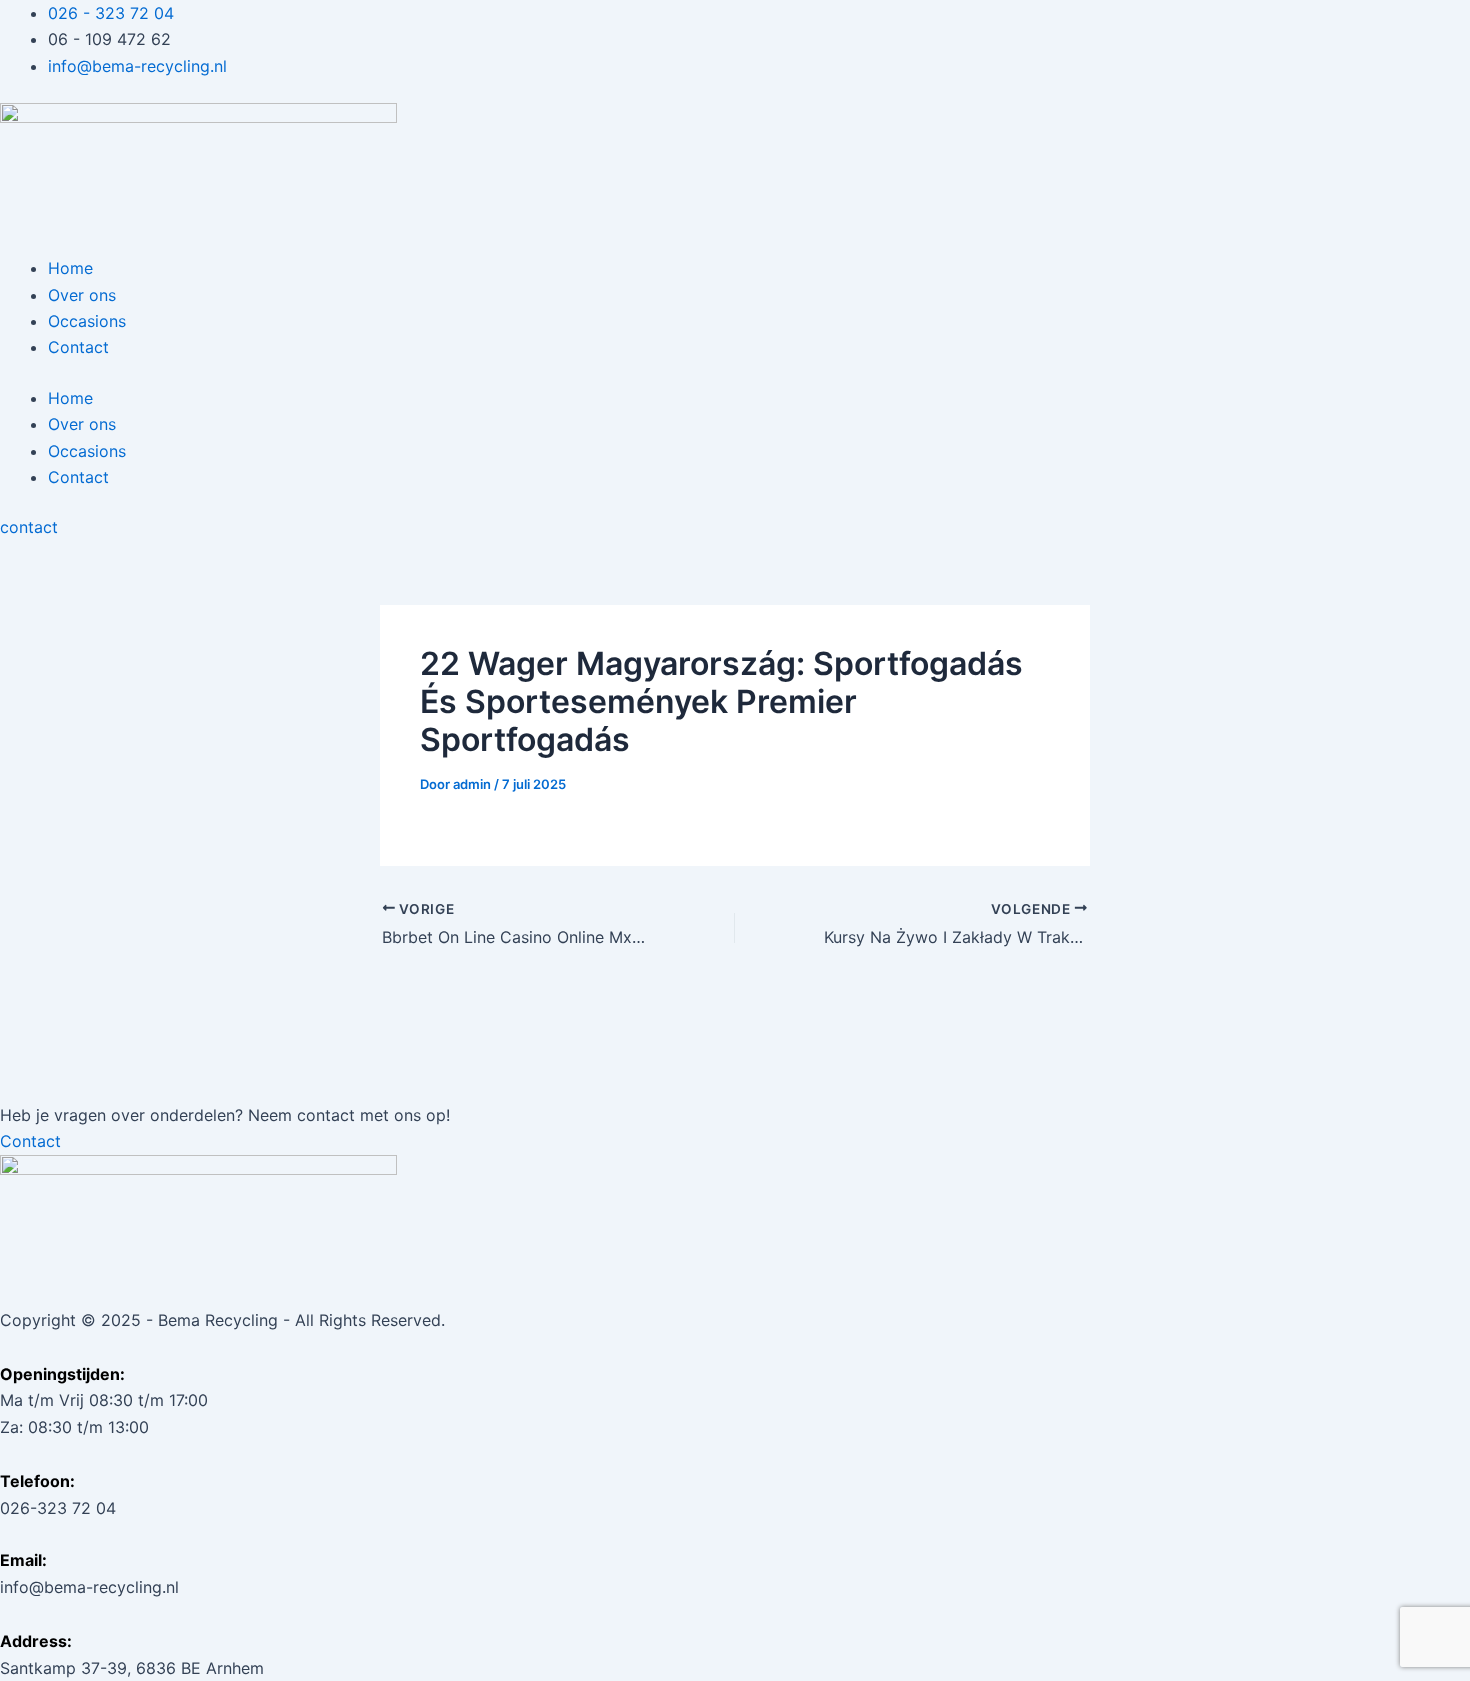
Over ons (82, 295)
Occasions (87, 321)
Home (70, 268)
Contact (78, 347)
